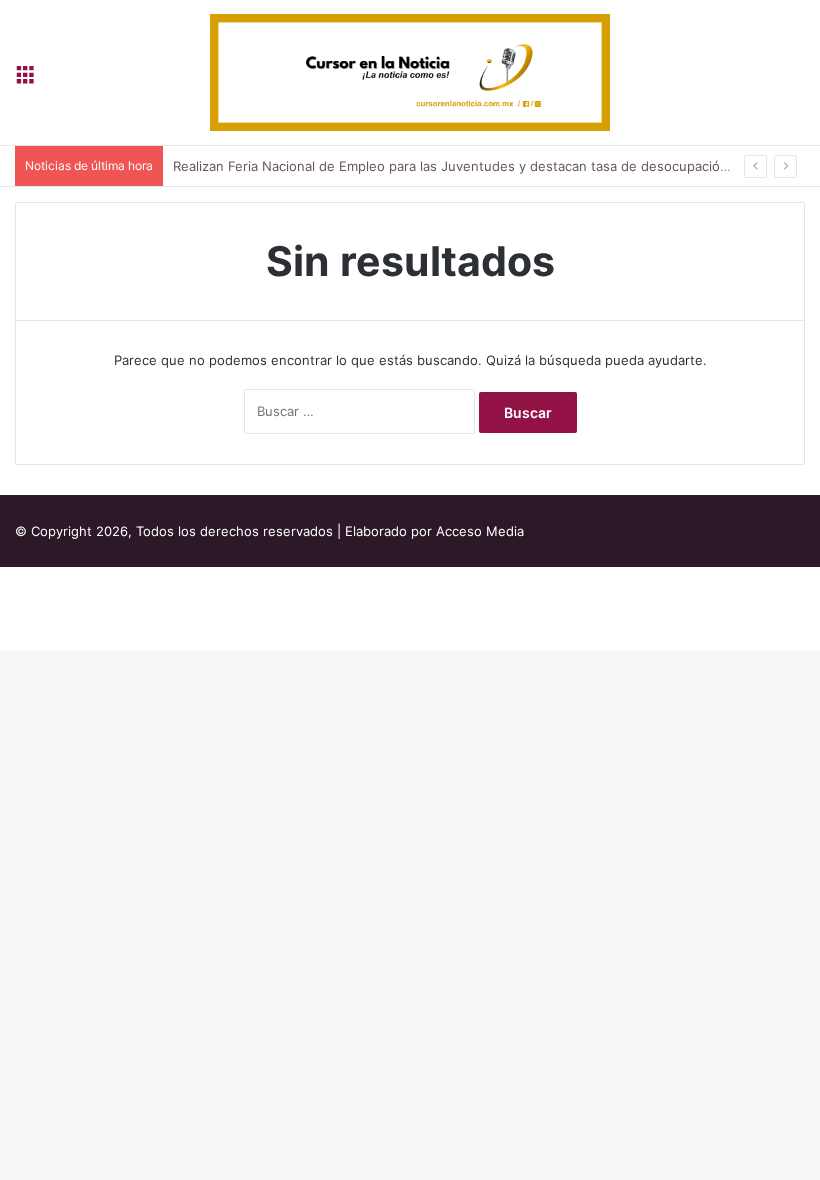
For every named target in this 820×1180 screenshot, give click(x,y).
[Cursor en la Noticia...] (410, 72)
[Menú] (25, 79)
